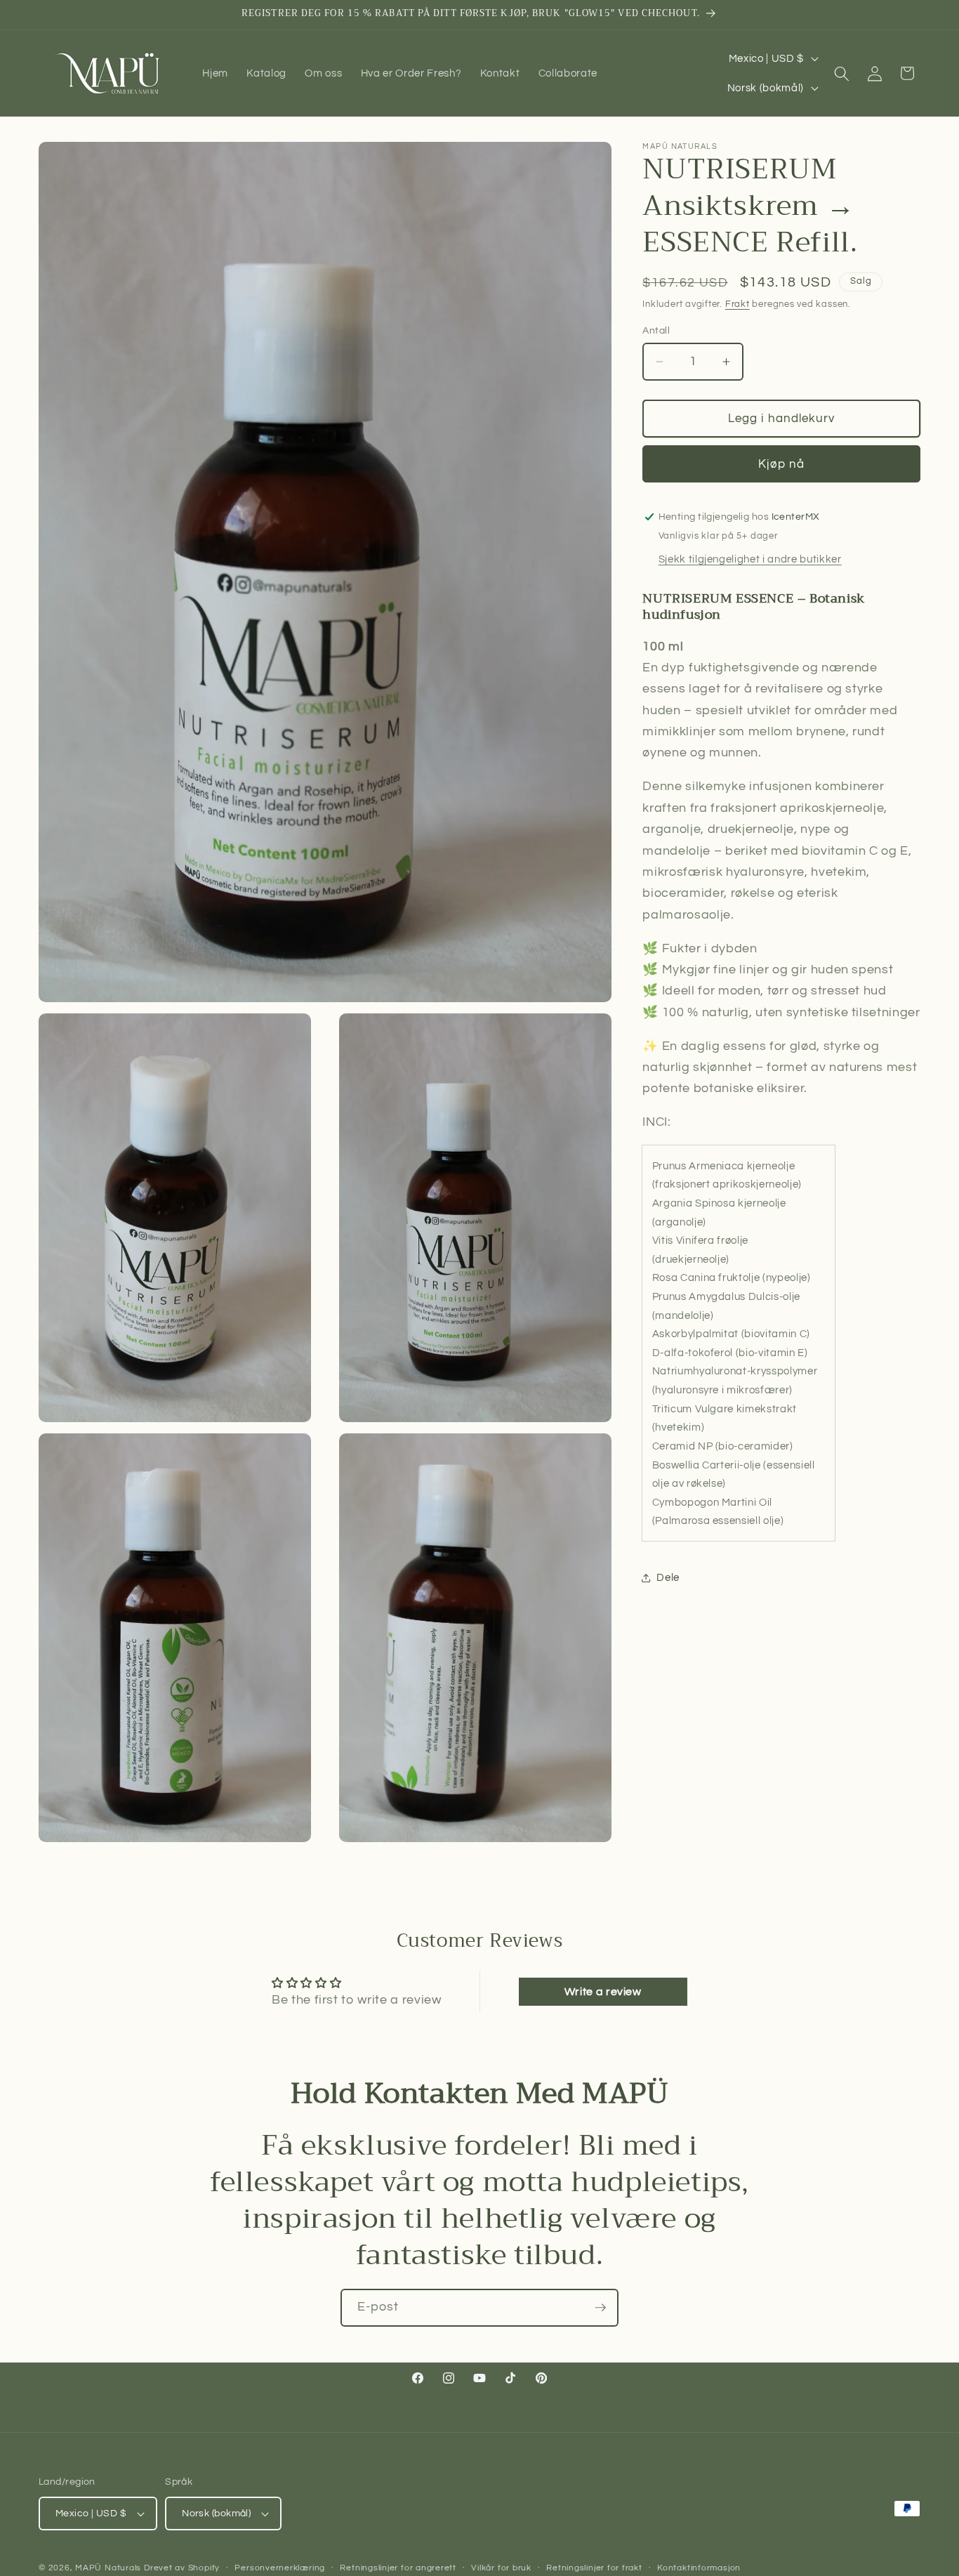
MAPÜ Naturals (108, 2568)
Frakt (738, 304)
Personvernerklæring (280, 2568)
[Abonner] (600, 2308)
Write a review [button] (603, 1992)
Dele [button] (668, 1577)
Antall (656, 330)
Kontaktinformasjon (699, 2568)
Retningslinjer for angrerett (398, 2568)
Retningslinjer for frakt (594, 2568)
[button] (842, 73)
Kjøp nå (781, 464)
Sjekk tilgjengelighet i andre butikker (750, 560)
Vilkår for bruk (501, 2568)
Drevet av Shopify (182, 2568)
